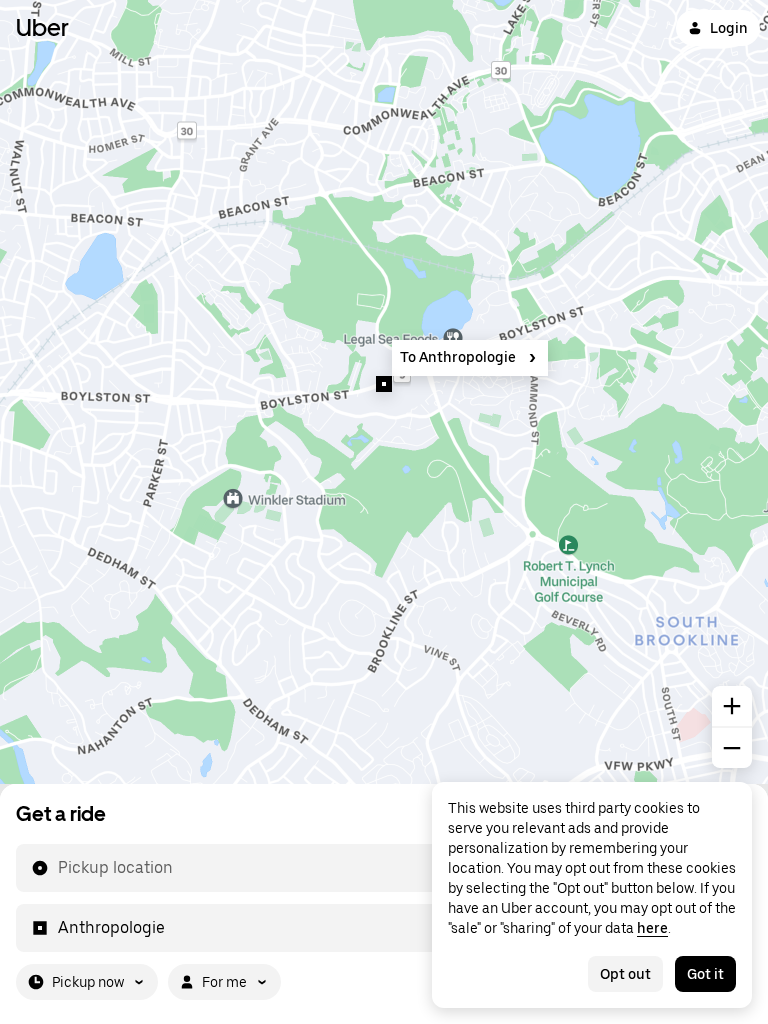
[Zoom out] (732, 748)
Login (729, 28)
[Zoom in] (732, 706)
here (652, 928)
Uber (42, 27)
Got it (705, 974)
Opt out (625, 974)
